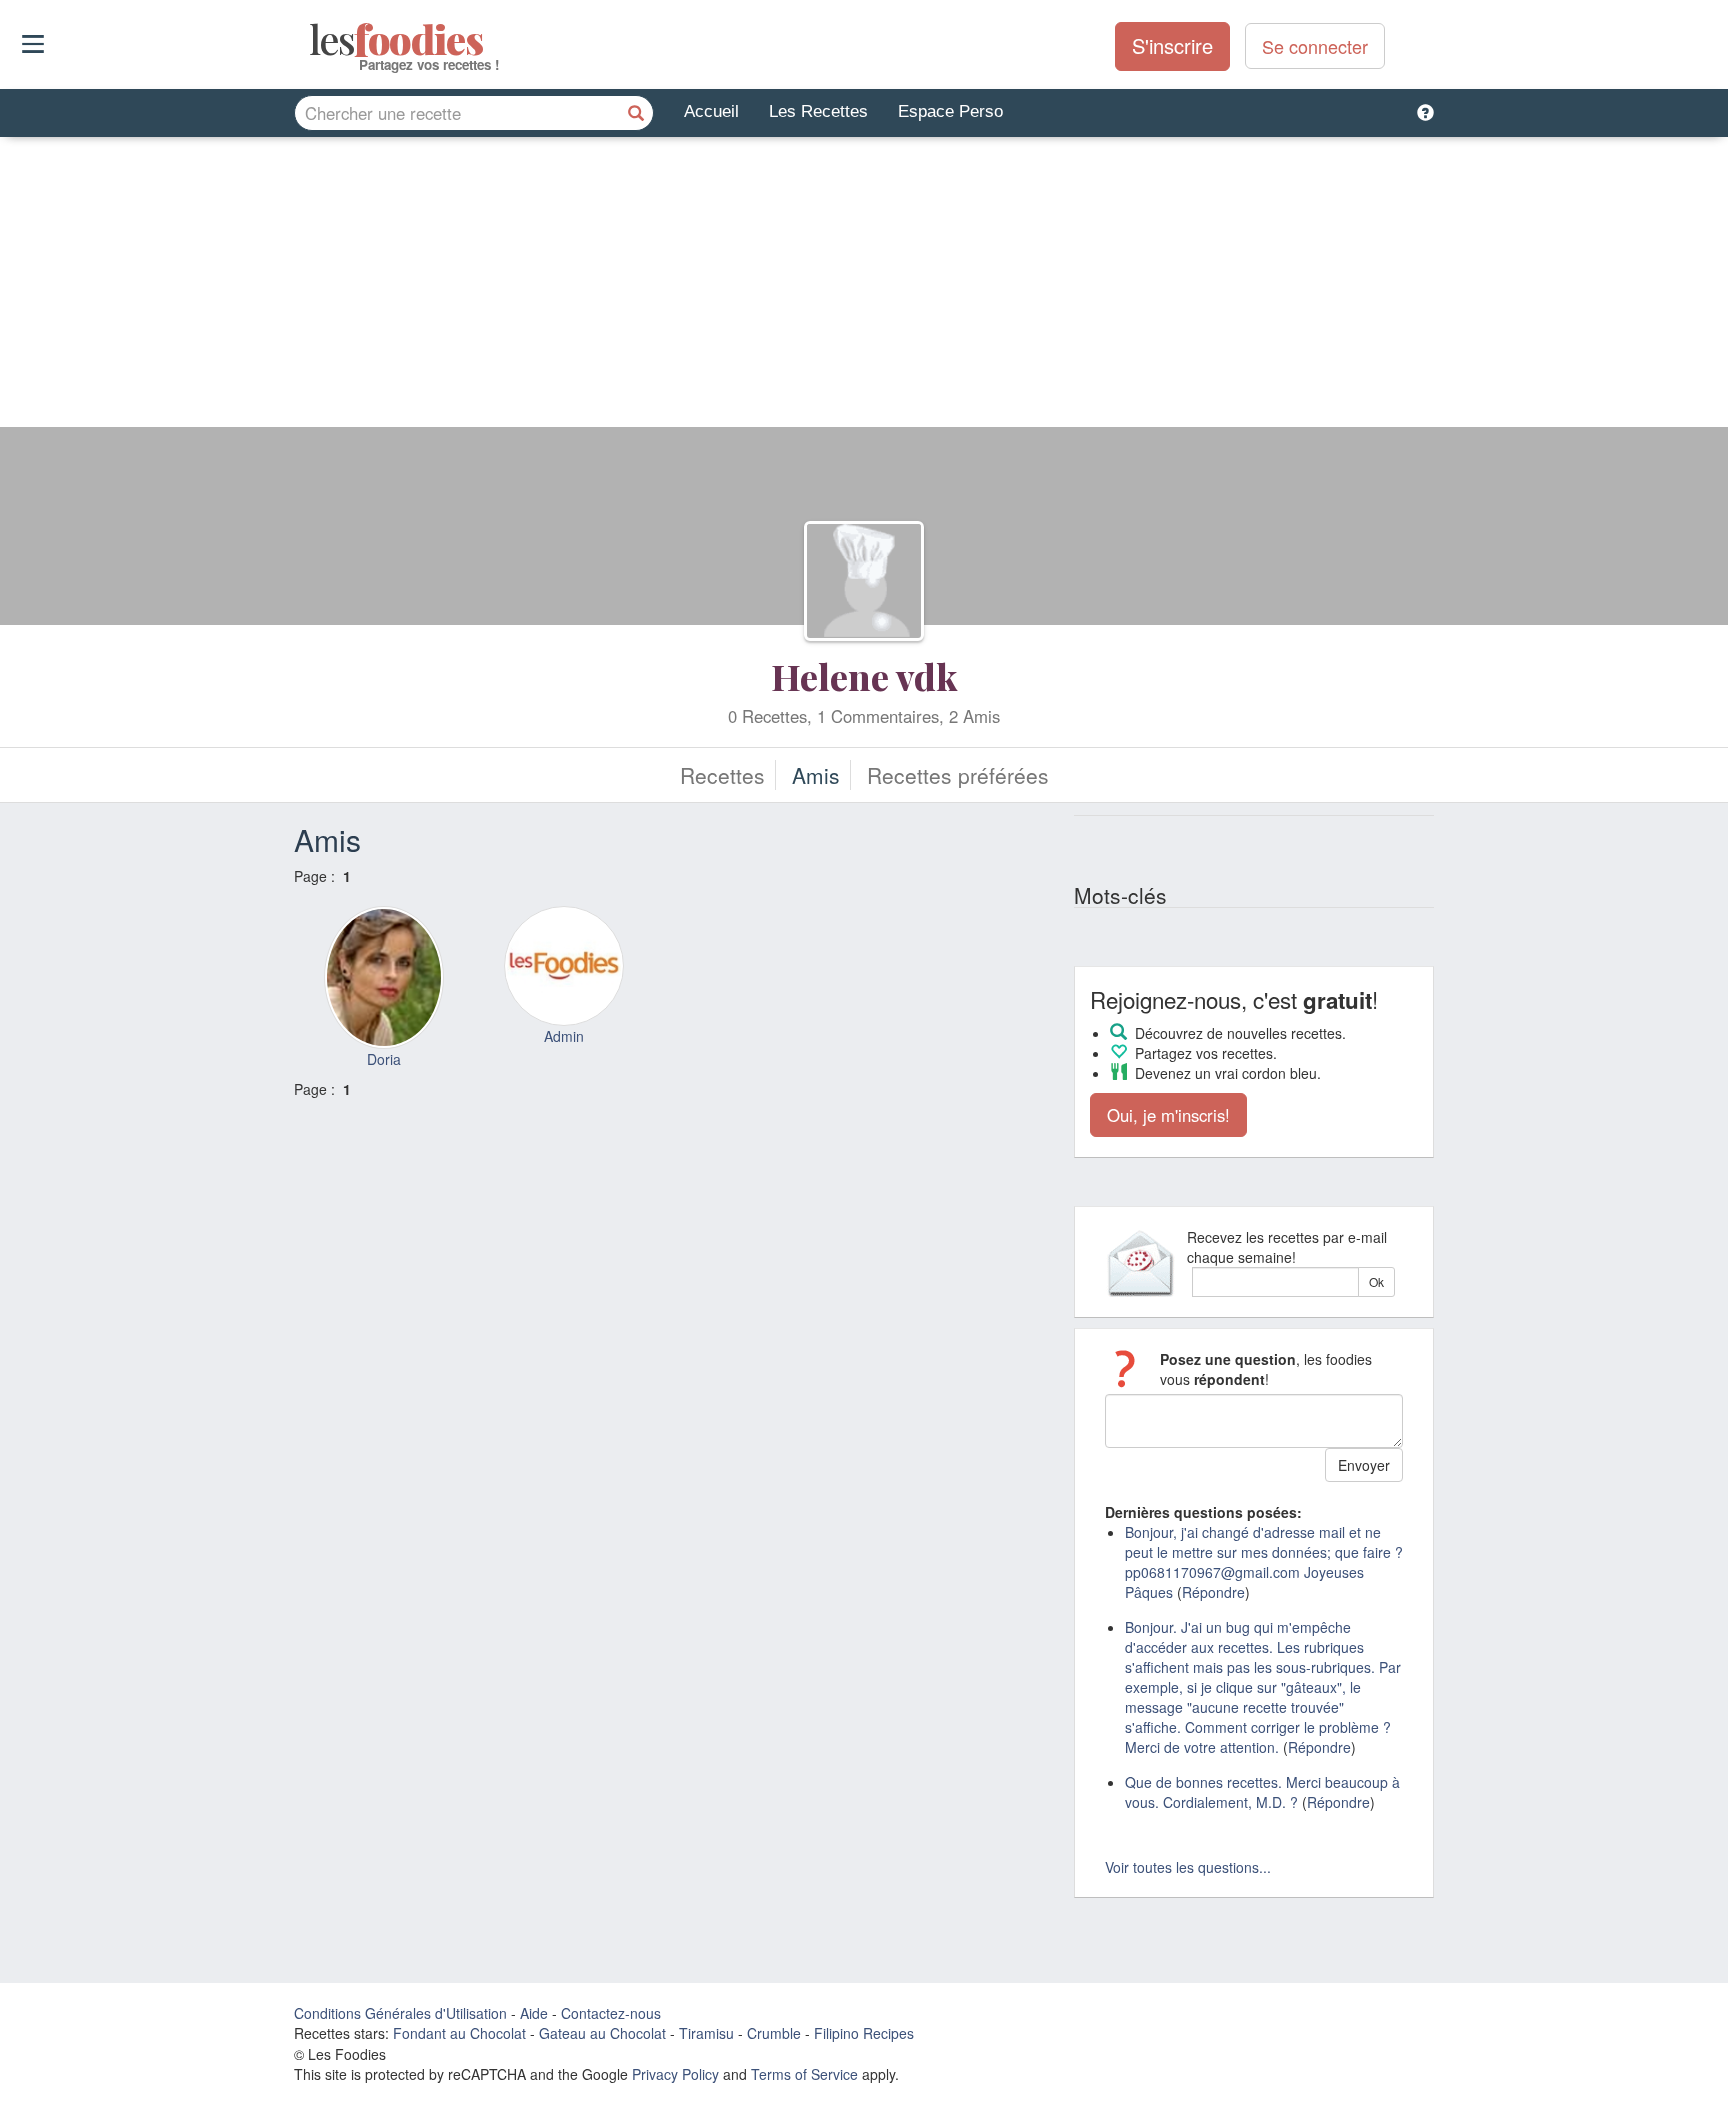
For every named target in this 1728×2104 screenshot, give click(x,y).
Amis (816, 775)
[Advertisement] (864, 287)
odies (311, 40)
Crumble (774, 2033)
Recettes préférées (958, 775)
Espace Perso (950, 111)
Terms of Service (804, 2074)
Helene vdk (864, 676)
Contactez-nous (611, 2013)
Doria (384, 1059)
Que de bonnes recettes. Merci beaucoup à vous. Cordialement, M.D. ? (1262, 1792)
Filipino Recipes (864, 2033)
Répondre (1213, 1592)
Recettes (722, 775)
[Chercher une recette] (636, 113)
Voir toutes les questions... (1188, 1867)
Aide (534, 2013)
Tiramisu (706, 2033)
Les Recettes (818, 111)
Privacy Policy (675, 2074)
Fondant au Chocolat (459, 2033)
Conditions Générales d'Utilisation (400, 2013)
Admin (564, 1036)
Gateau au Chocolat (602, 2033)
